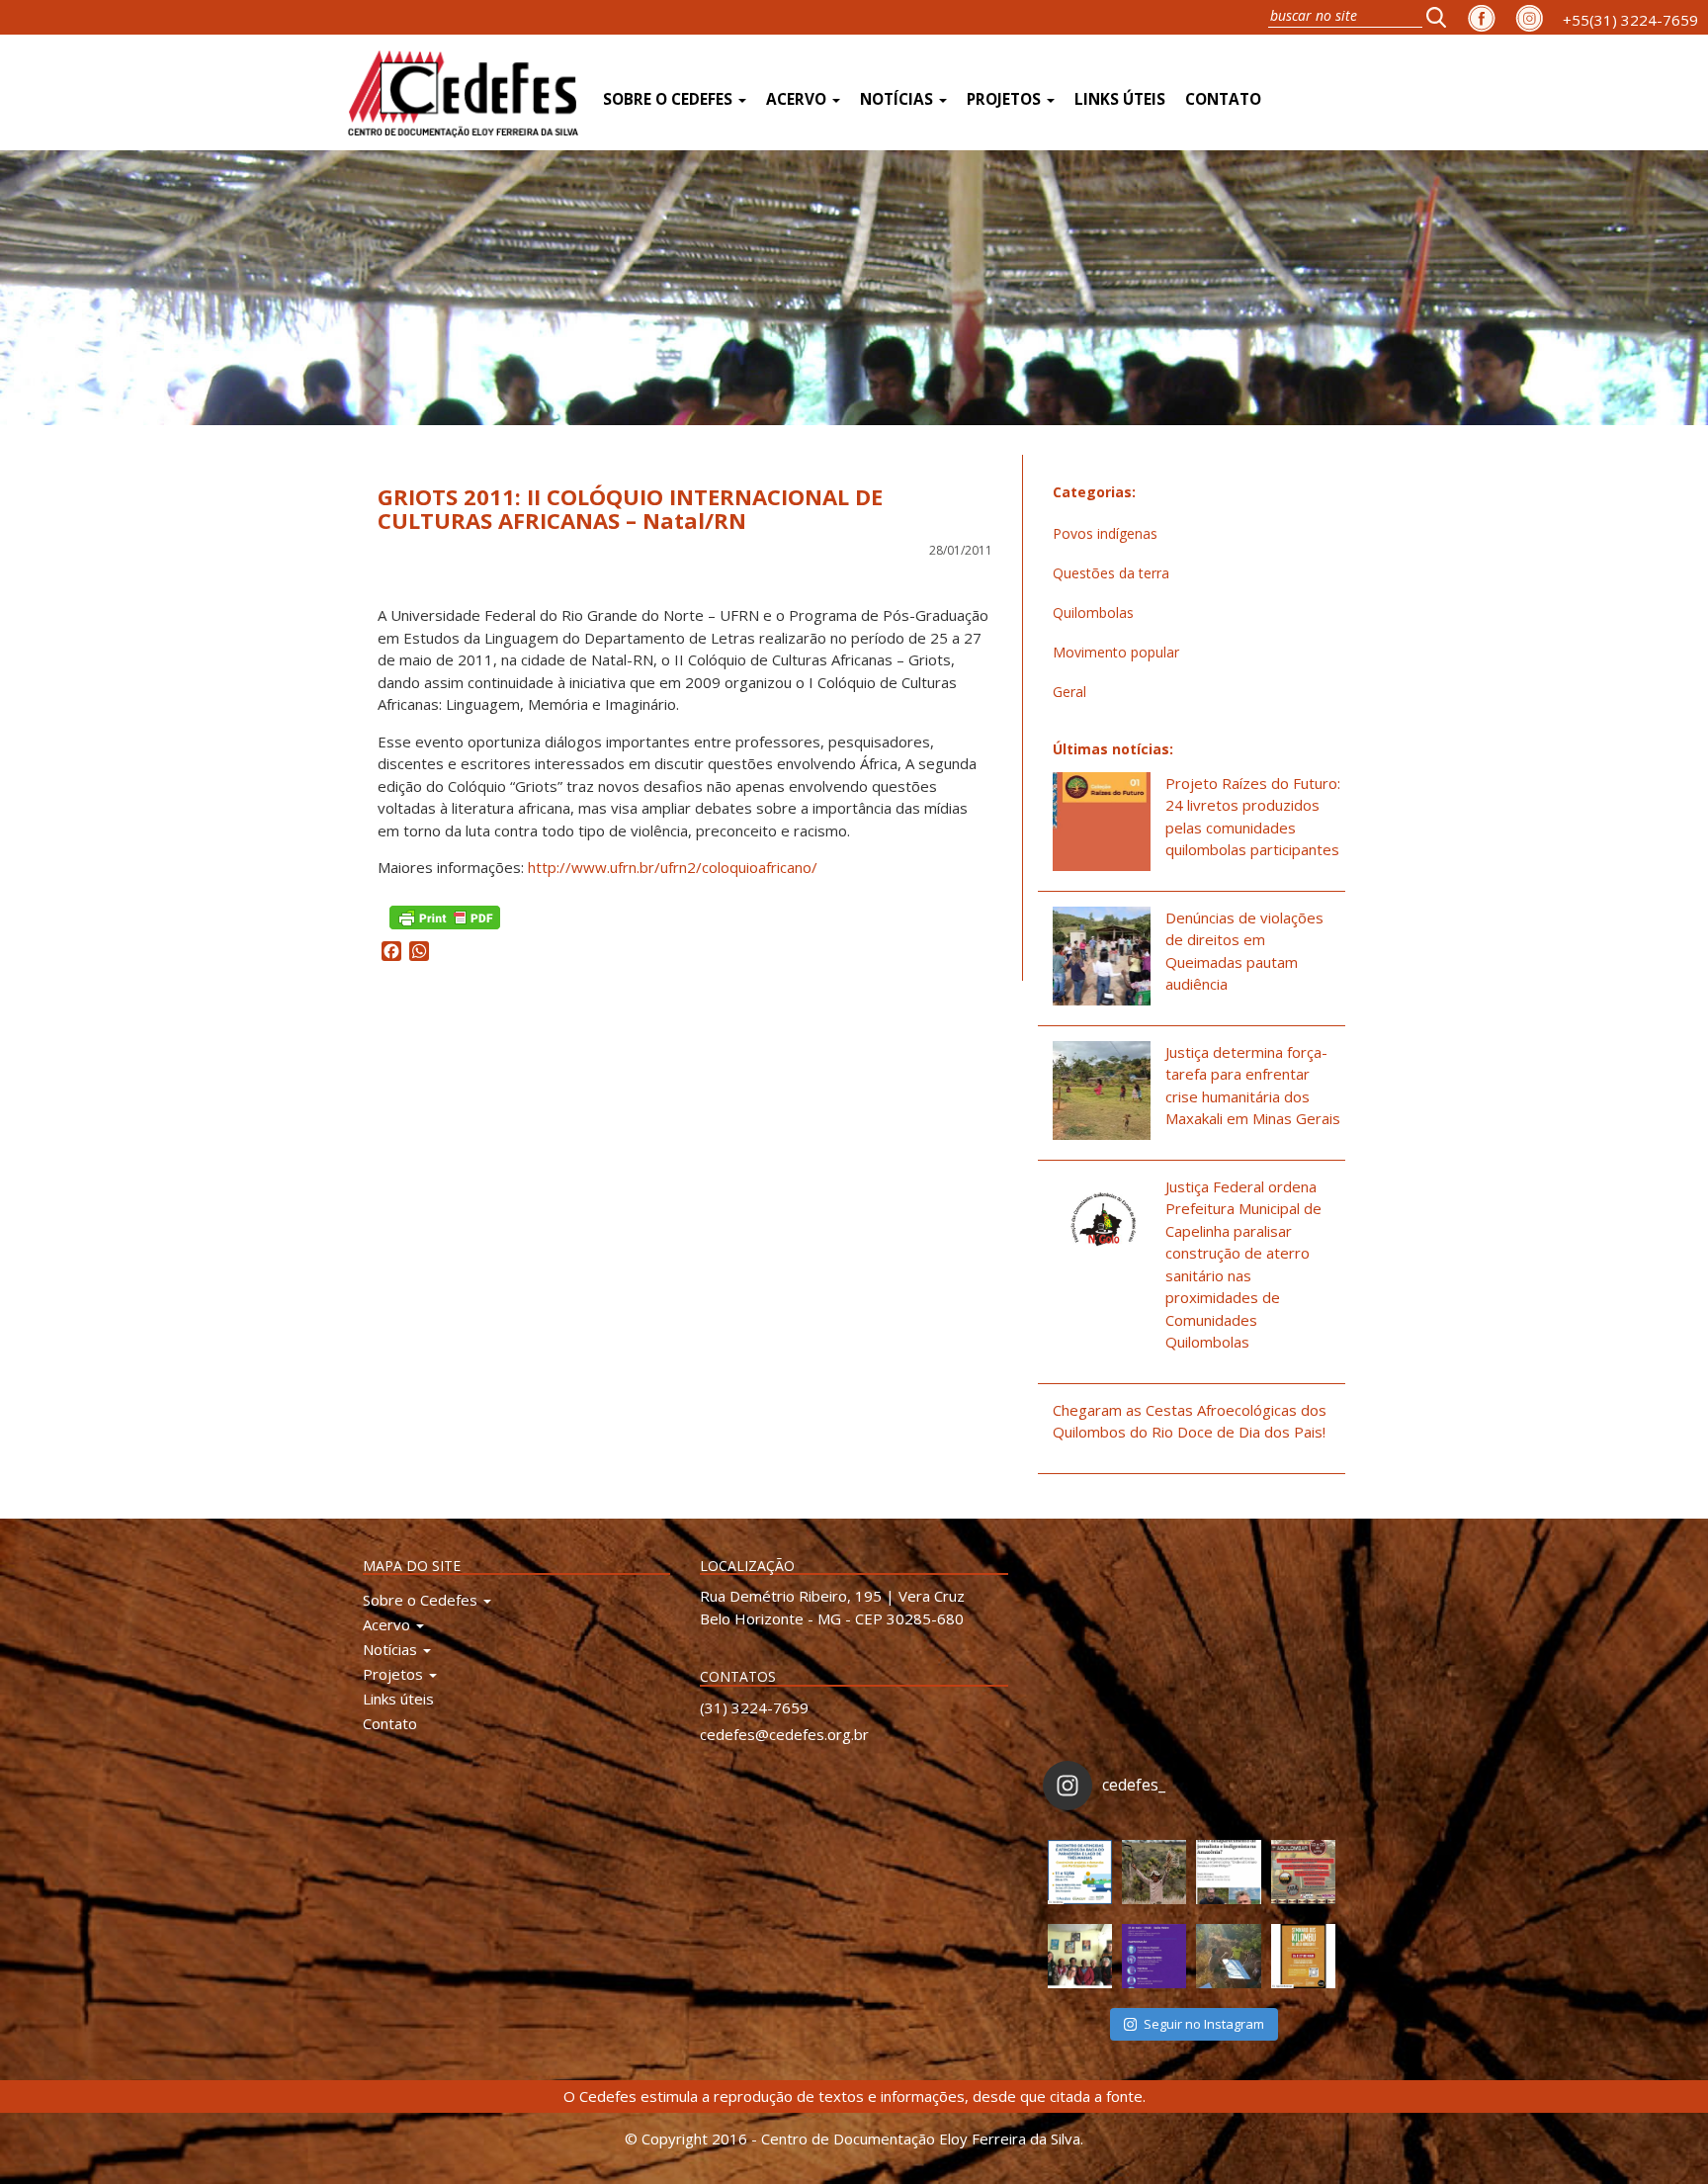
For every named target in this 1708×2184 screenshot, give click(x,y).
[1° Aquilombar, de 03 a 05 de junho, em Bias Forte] (1303, 1872)
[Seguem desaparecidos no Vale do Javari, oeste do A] (1228, 1872)
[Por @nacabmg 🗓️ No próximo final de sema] (1080, 1872)
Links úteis (1120, 99)
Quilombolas (1093, 612)
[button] (1442, 17)
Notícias (898, 99)
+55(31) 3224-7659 (1630, 20)
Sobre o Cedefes (670, 99)
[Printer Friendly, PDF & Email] (445, 916)
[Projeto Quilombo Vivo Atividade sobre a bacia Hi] (1228, 1956)
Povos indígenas (1105, 533)
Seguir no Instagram (1204, 2024)
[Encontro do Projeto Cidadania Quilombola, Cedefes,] (1080, 1956)
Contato (1223, 99)
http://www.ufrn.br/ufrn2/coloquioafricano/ (673, 867)
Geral (1069, 692)
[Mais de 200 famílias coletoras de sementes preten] (1154, 1872)
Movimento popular (1116, 652)
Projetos (1006, 99)
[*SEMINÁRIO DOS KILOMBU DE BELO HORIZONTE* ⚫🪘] (1303, 1956)
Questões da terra (1111, 573)
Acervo (798, 99)
